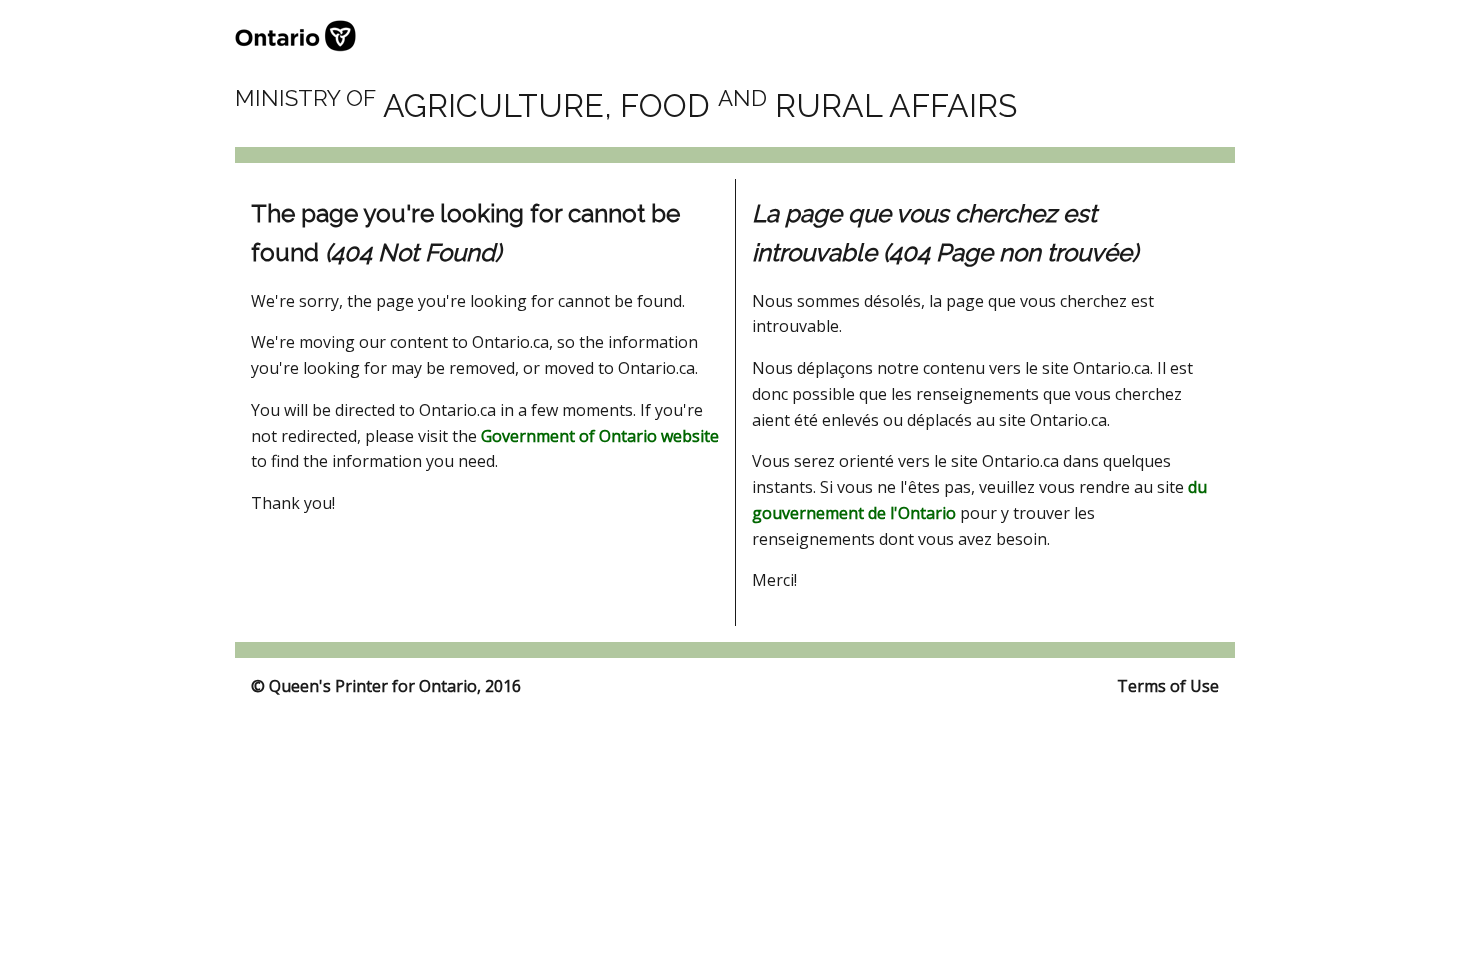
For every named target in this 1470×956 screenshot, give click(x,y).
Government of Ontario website (600, 436)
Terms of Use (1168, 686)
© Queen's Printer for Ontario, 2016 (386, 686)
